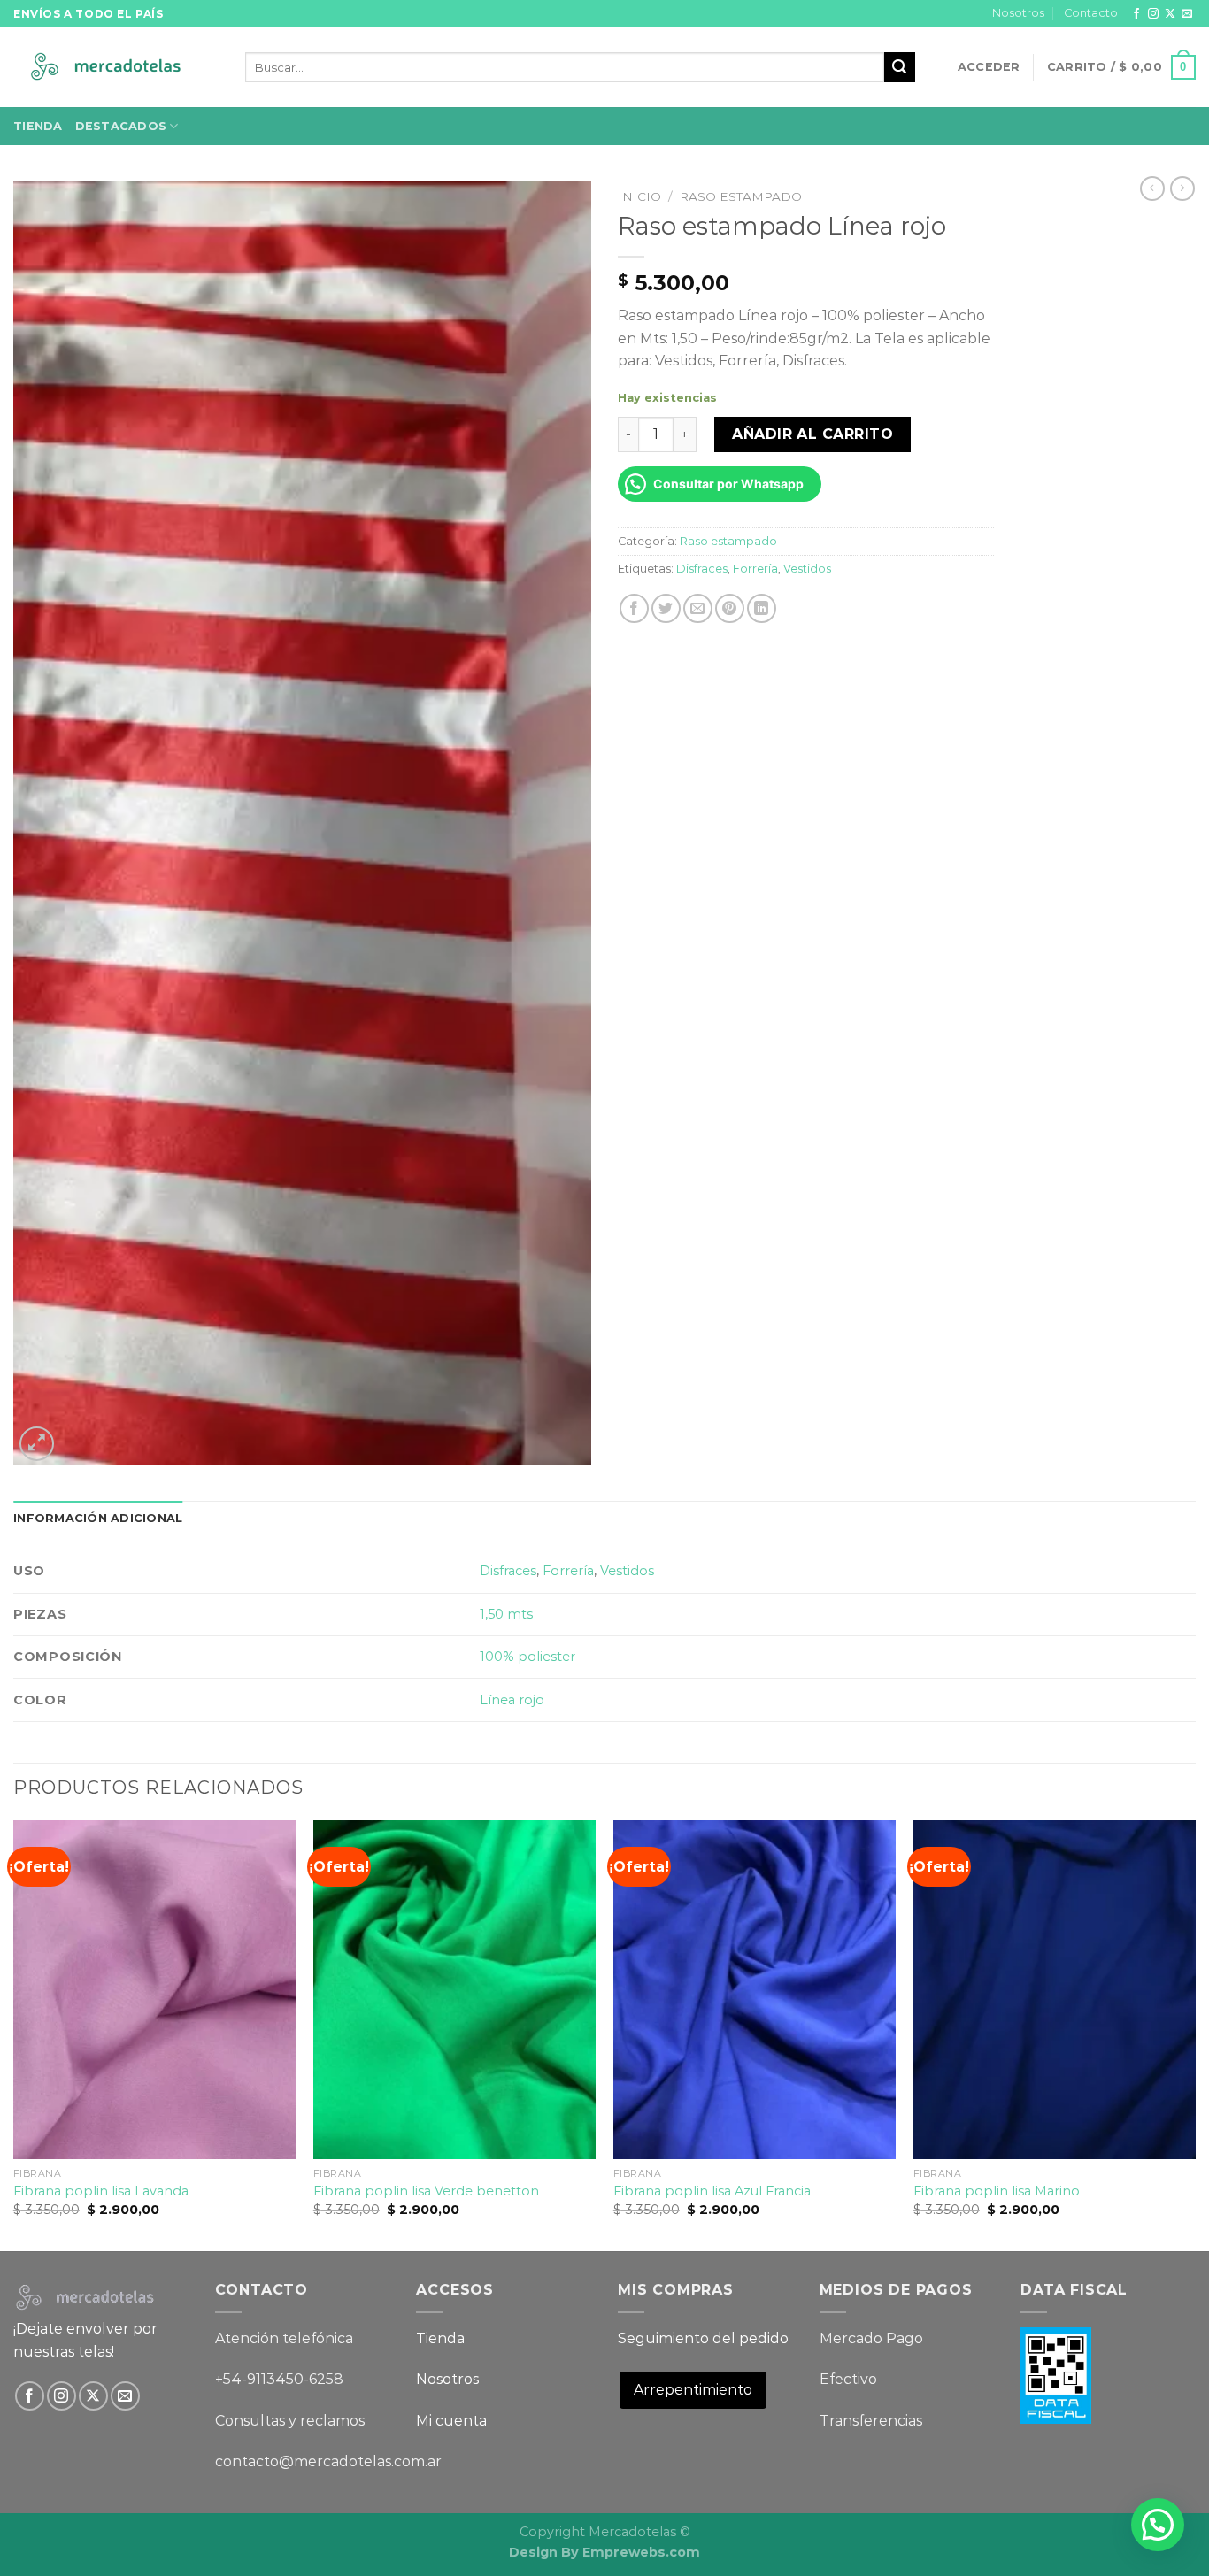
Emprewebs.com (641, 2552)
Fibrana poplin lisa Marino (997, 2191)
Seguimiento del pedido (703, 2338)
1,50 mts (506, 1614)
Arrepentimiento (693, 2390)
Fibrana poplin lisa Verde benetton (426, 2191)
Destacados (121, 126)
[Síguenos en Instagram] (1153, 14)
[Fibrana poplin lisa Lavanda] (154, 1990)
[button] (1158, 2525)
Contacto (1091, 13)
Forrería (755, 569)
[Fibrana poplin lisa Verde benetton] (454, 1990)
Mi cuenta (451, 2421)
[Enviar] (899, 67)
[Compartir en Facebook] (634, 608)
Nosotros (1018, 13)
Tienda (38, 126)
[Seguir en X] (1170, 14)
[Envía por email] (698, 608)
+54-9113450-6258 (279, 2379)
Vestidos (807, 569)
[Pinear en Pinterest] (730, 608)
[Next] (1195, 2034)
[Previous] (14, 2034)
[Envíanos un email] (1187, 14)
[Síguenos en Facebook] (1136, 14)
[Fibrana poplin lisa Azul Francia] (755, 1990)
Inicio (639, 196)
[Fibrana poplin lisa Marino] (1055, 1990)
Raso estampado (741, 196)
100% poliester (527, 1657)
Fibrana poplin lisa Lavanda (101, 2191)
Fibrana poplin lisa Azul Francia (712, 2191)
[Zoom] (37, 1444)
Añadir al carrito (812, 434)
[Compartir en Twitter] (666, 608)
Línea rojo (512, 1700)
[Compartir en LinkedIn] (762, 608)
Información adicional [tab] (98, 1518)
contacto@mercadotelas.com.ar (328, 2461)
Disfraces (702, 569)
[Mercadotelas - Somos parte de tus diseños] (116, 68)
